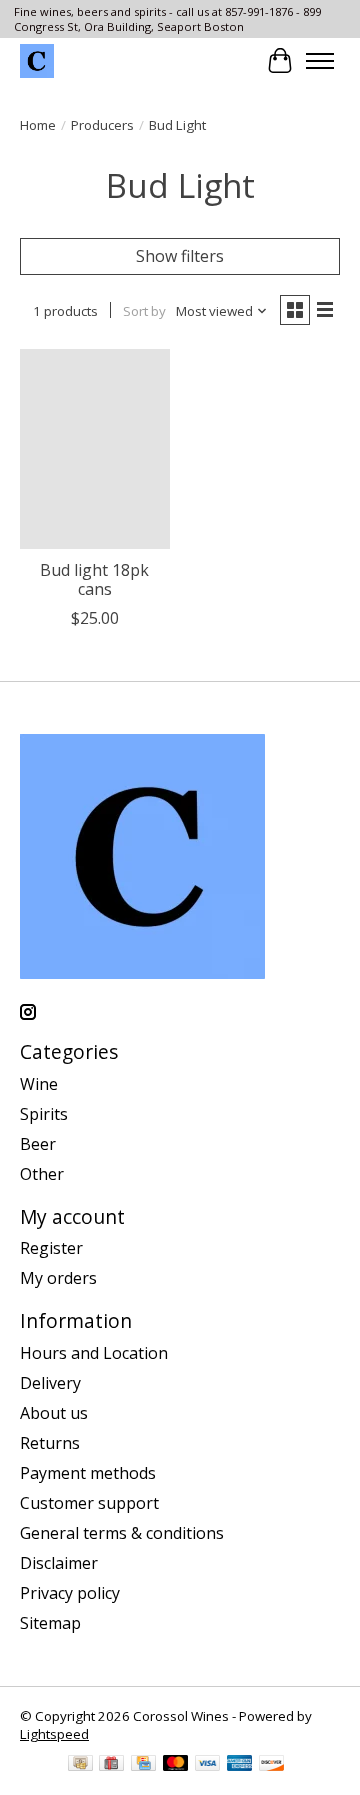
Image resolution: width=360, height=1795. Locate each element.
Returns (50, 1443)
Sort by (144, 311)
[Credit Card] (143, 1765)
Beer (38, 1144)
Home (38, 125)
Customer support (89, 1503)
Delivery (50, 1383)
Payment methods (88, 1473)
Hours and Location (94, 1353)
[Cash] (80, 1765)
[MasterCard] (176, 1765)
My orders (58, 1278)
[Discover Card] (272, 1765)
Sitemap (50, 1623)
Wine (39, 1084)
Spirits (44, 1114)
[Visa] (208, 1765)
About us (54, 1413)
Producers (102, 125)
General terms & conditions (122, 1533)
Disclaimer (59, 1563)
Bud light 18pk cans (94, 579)
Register (51, 1248)
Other (42, 1174)
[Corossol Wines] (37, 61)
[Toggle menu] (320, 61)
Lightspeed (54, 1734)
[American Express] (240, 1765)
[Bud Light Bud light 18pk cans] (95, 448)
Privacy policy (70, 1593)
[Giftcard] (111, 1765)
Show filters (180, 256)
